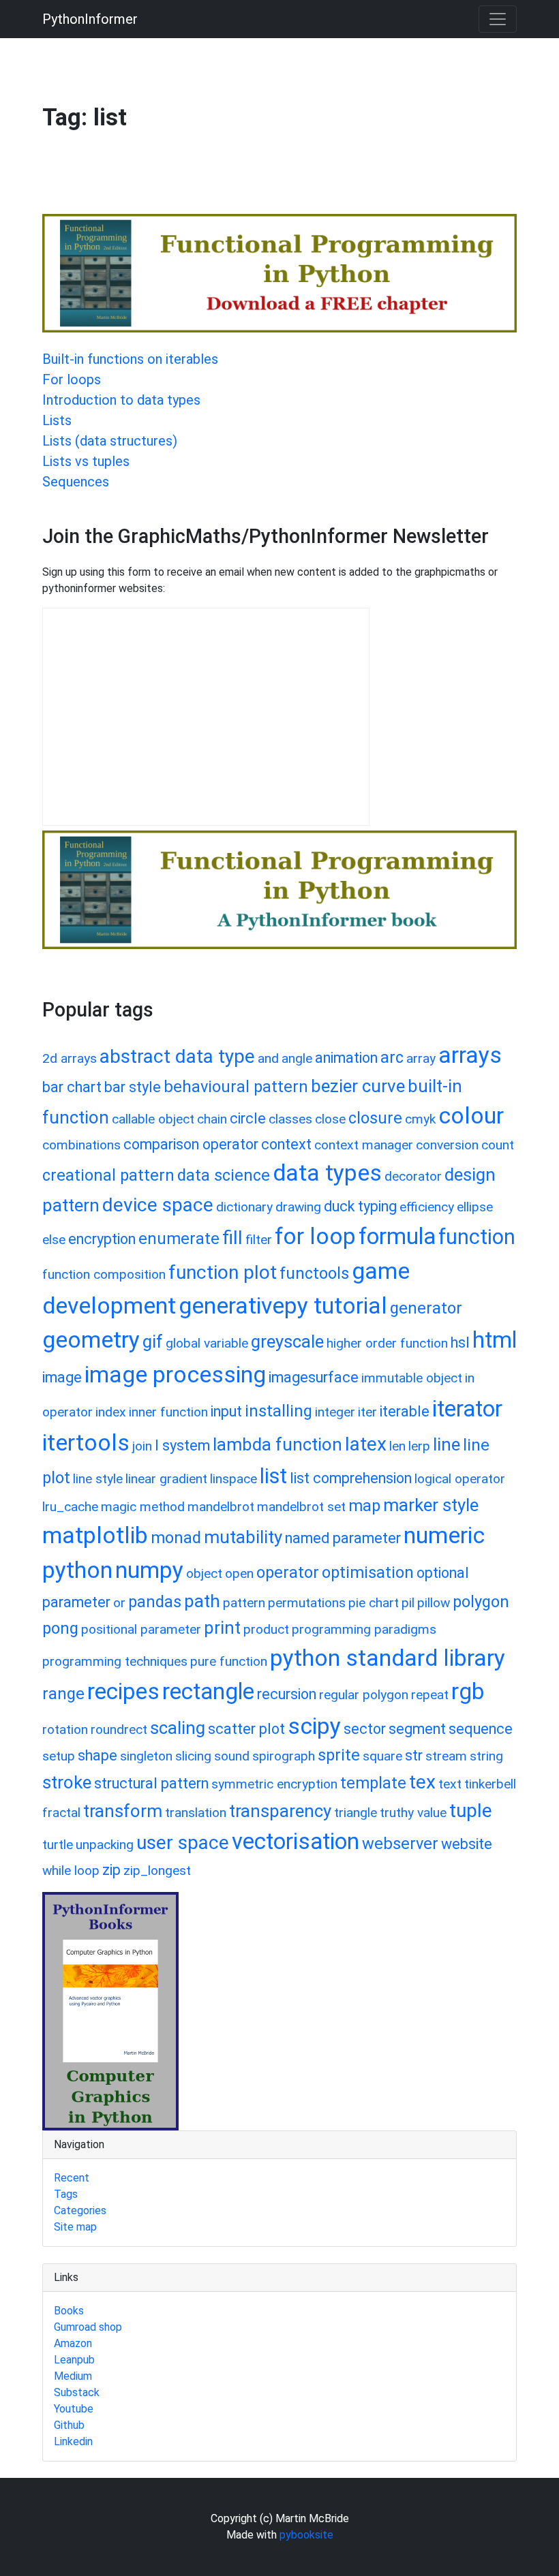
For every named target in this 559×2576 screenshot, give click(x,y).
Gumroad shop (88, 2327)
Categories (80, 2210)
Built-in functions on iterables (130, 359)
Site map (75, 2227)
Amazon (73, 2343)
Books (69, 2311)
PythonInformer (90, 19)
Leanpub (74, 2360)
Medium (73, 2376)
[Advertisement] (290, 179)
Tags (66, 2194)
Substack (77, 2392)
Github (69, 2425)
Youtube (74, 2409)
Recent (72, 2178)
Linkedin (73, 2441)
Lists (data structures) (110, 441)
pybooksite (306, 2535)
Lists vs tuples (86, 461)
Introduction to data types (121, 400)
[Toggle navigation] (498, 19)
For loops (72, 379)
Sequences (76, 482)
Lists (57, 420)
